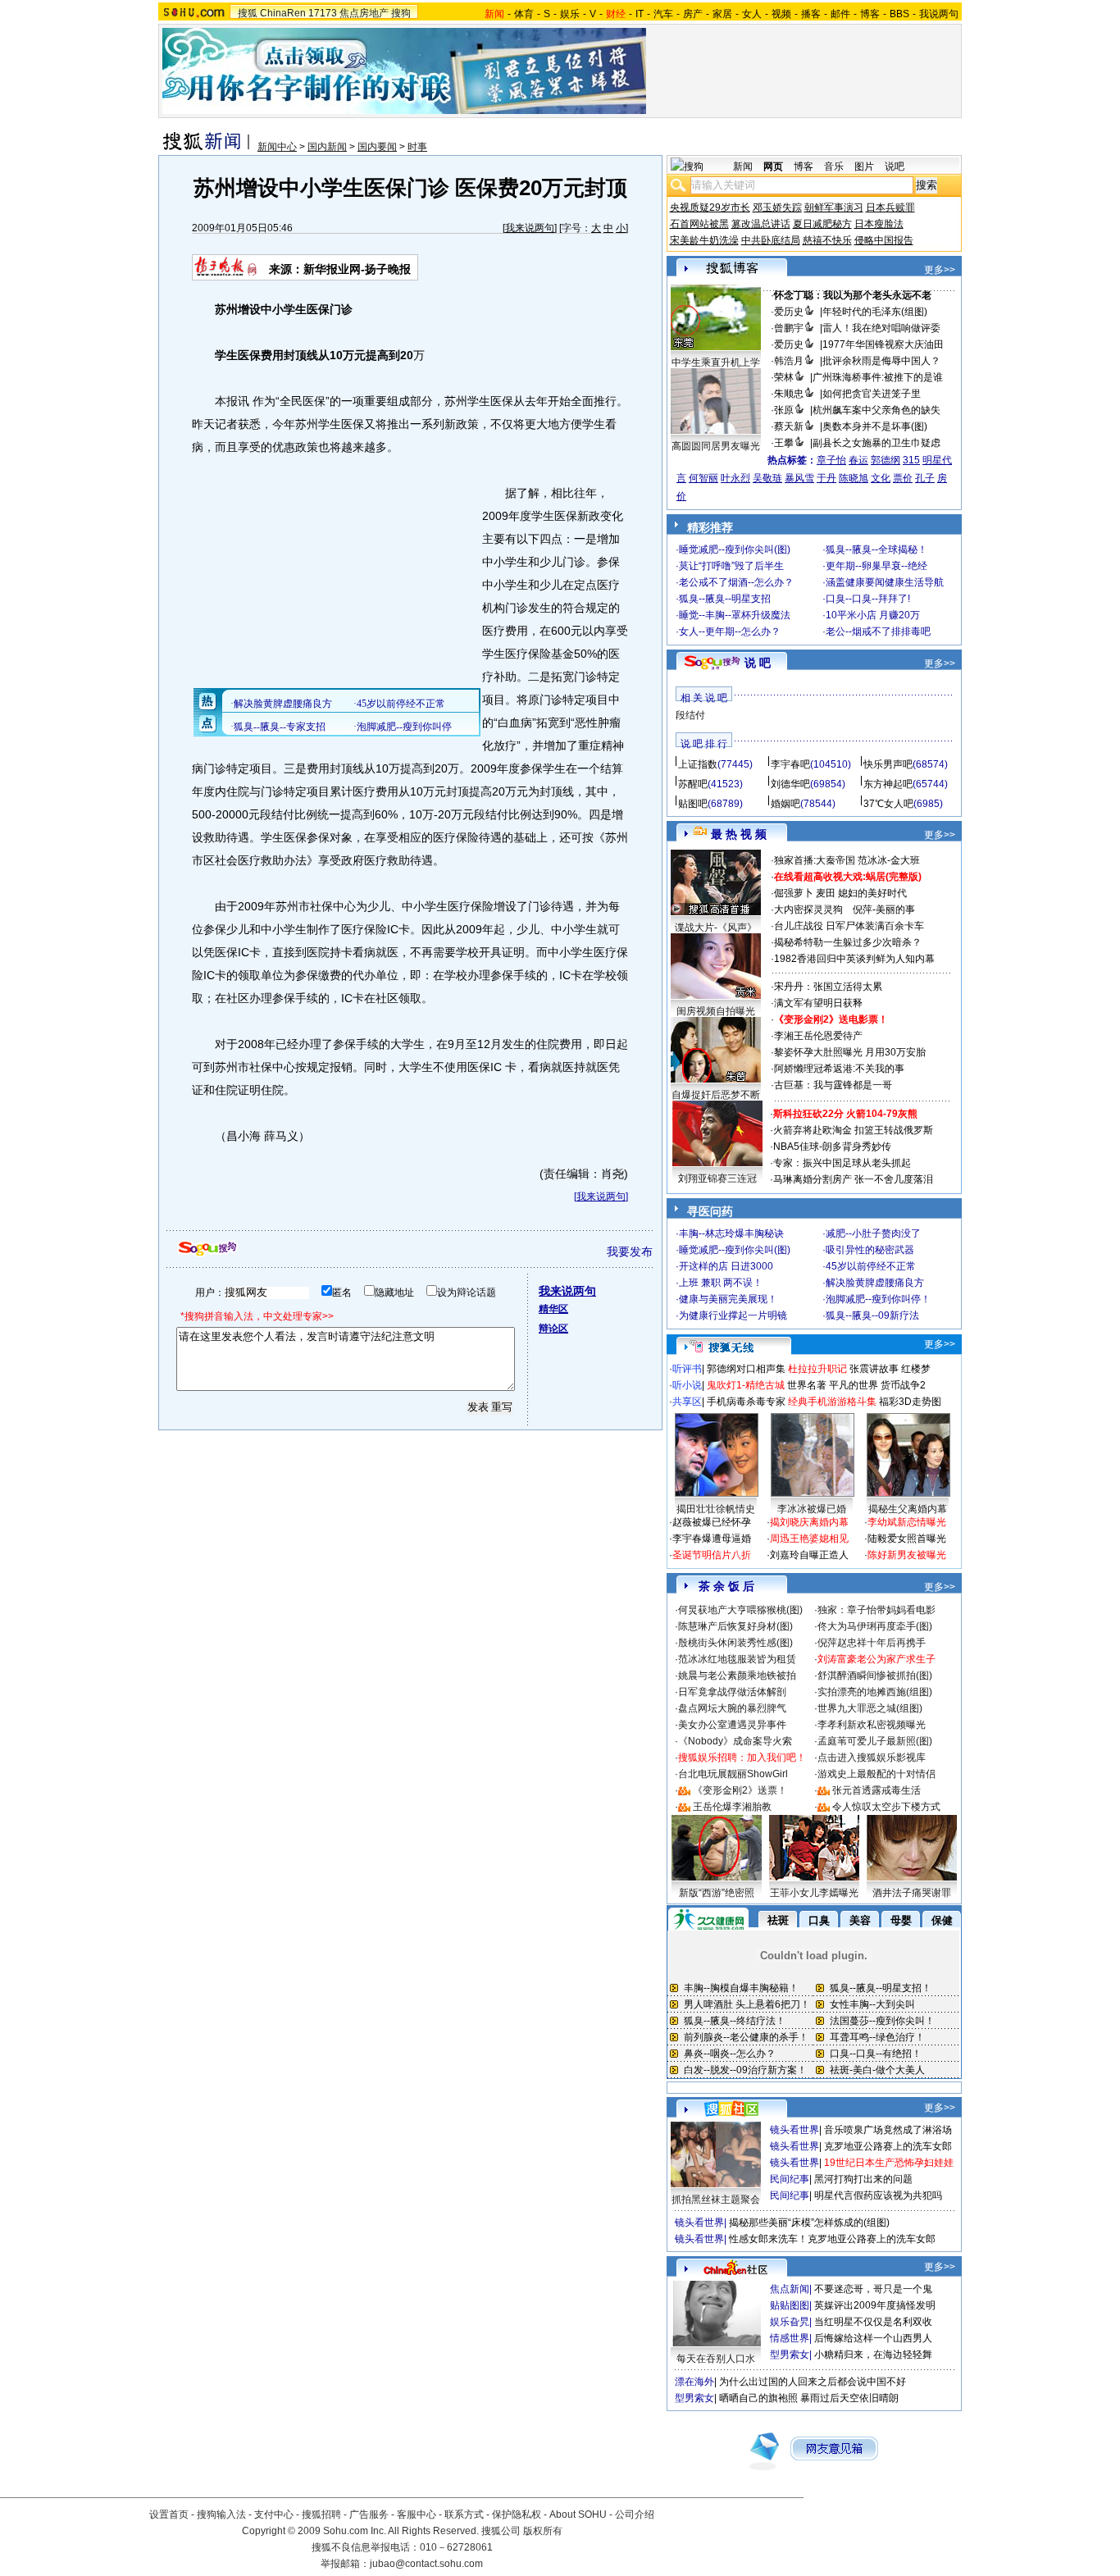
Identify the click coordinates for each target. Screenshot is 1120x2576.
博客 (870, 14)
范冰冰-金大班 (889, 860)
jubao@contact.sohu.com (426, 2564)
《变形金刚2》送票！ (740, 1790)
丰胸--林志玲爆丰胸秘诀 (731, 1233)
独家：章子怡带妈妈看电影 (876, 1610)
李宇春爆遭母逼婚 (712, 1539)
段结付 (690, 715)
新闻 (743, 166)
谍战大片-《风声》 (716, 928)
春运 (858, 460)
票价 (903, 478)
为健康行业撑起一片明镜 (733, 1315)
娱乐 (570, 14)
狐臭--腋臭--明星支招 (725, 599)
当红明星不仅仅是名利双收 (873, 2322)
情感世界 (790, 2338)
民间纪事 (790, 2179)
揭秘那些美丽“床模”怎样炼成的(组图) (809, 2223)
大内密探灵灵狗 (808, 910)
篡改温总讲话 (761, 224)
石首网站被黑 (699, 224)
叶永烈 (735, 478)
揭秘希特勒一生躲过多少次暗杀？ (848, 942)
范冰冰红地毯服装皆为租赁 (737, 1659)
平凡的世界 (854, 1385)
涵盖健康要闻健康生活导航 (885, 582)
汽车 (663, 14)
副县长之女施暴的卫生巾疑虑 (876, 443)
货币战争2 (903, 1385)
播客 (811, 14)
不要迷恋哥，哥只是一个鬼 (873, 2289)
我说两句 (939, 14)
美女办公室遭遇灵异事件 (732, 1725)
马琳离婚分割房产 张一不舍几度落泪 (853, 1179)
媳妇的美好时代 (872, 893)
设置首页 (169, 2514)
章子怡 (831, 460)
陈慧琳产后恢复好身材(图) (735, 1626)
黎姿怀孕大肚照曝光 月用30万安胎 (850, 1052)
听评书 (687, 1369)
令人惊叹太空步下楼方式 (886, 1807)
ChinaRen (283, 13)
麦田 (826, 893)
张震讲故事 (874, 1369)
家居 (722, 14)
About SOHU (578, 2514)
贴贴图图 (790, 2305)
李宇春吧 (790, 764)
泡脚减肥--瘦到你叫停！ (878, 1299)
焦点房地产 (364, 13)
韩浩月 (789, 361)
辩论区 (553, 1329)
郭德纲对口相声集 (746, 1369)
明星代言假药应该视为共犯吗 (878, 2195)
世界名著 (807, 1385)
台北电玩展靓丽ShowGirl (733, 1774)
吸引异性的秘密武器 (870, 1250)
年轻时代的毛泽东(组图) (875, 312)
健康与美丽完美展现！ (728, 1299)
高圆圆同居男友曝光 (716, 446)
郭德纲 (886, 460)
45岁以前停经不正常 (871, 1266)
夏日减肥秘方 (822, 224)
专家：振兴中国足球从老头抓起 (842, 1163)
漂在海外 (694, 2382)
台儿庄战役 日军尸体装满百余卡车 (849, 926)
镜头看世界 (794, 2130)
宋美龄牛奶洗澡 (704, 240)
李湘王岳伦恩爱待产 (818, 1036)
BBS (899, 14)
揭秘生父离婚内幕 (908, 1509)
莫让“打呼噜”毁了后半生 (731, 566)
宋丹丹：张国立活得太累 (828, 987)
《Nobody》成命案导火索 (735, 1741)
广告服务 (369, 2514)
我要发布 (630, 1252)
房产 (693, 14)
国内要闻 (377, 147)
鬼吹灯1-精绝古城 (746, 1385)
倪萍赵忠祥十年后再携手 (872, 1643)
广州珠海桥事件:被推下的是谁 (878, 377)
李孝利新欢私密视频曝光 (872, 1725)
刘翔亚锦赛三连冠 (717, 1179)
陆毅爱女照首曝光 (907, 1539)
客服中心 (417, 2514)
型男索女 (790, 2355)
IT (640, 14)
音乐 (834, 166)
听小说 (687, 1385)
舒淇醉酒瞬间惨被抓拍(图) (875, 1676)
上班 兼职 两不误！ (721, 1283)
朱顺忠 (789, 394)
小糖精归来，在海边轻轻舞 (873, 2355)
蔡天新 (789, 426)
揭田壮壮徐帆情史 (716, 1509)
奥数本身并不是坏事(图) (875, 426)
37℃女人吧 (888, 804)
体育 (524, 14)
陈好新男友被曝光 (907, 1555)
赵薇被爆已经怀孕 (712, 1522)
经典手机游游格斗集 (832, 1402)
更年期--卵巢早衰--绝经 (876, 566)
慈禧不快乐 (827, 240)
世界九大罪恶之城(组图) (870, 1708)
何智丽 (703, 478)
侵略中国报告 (884, 240)
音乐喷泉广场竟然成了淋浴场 (888, 2130)
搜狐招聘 (321, 2514)
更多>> (940, 270)
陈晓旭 (854, 478)
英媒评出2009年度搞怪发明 (875, 2305)
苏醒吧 (693, 784)
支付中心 (274, 2514)
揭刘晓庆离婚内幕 (809, 1522)
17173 (323, 13)
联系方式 (464, 2514)
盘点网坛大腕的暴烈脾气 (732, 1708)
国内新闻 (327, 147)
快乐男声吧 (888, 764)
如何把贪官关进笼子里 (872, 394)
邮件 (840, 14)
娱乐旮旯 (790, 2322)
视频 (781, 14)
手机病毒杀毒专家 (746, 1402)
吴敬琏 (767, 478)
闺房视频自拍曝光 (716, 1011)
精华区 (553, 1309)
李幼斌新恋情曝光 (907, 1522)
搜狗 (401, 13)
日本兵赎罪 (890, 207)
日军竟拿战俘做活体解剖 (732, 1692)
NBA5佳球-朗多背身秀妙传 (832, 1147)
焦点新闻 (790, 2289)
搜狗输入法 (221, 2514)
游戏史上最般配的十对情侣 (876, 1774)
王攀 (784, 443)
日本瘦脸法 (879, 224)
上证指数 (698, 764)
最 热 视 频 (739, 834)
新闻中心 (277, 147)
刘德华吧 (790, 784)
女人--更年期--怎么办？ (730, 631)
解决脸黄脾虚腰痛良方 (875, 1283)
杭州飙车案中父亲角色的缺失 (876, 410)
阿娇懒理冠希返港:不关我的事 (839, 1069)
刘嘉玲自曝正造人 (809, 1555)
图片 (864, 166)
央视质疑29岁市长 (710, 207)
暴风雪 (799, 478)
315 (911, 460)
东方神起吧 (888, 784)
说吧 (895, 166)
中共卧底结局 (771, 240)
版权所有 (543, 2531)
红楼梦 (916, 1369)
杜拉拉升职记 (817, 1369)
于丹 (826, 478)
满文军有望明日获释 (818, 1003)
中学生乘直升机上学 (716, 362)
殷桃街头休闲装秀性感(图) (735, 1643)
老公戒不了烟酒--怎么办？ (736, 582)
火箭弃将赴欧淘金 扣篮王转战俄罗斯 (853, 1130)
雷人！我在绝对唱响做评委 (881, 328)
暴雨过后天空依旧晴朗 (849, 2398)
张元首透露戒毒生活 (876, 1790)
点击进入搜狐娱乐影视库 (872, 1758)
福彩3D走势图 (910, 1402)
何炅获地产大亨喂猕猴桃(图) (740, 1610)
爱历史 (789, 312)
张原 (784, 410)
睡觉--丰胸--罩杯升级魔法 (735, 615)
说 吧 (758, 663)
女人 (752, 14)
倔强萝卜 (794, 893)
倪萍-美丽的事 (884, 910)
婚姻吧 (785, 804)
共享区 (687, 1402)
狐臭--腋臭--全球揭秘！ (876, 549)
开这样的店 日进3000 (726, 1266)
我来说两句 (530, 228)
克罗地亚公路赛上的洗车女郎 (888, 2146)
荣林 (784, 377)
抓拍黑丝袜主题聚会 (716, 2200)
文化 (881, 478)
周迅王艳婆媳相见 (809, 1539)
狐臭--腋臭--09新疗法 (872, 1315)
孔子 (925, 478)
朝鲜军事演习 (834, 207)
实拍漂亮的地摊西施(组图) (875, 1692)
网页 (773, 166)
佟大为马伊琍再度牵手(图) (875, 1626)
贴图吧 (693, 804)
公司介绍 (635, 2514)
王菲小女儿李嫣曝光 (814, 1893)
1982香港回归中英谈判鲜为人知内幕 (854, 959)
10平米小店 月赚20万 (873, 615)
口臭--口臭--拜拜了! (868, 599)
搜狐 (248, 13)
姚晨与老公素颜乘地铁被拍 (737, 1676)
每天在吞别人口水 (716, 2359)
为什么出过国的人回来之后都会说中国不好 (813, 2382)
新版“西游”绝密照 (717, 1893)
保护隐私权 (517, 2514)
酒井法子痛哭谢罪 (912, 1893)
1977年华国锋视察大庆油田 (883, 344)
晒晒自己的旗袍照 (758, 2398)
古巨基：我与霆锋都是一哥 (833, 1085)
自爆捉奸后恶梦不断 (716, 1095)
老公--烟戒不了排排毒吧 (878, 631)
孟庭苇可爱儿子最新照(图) (875, 1741)
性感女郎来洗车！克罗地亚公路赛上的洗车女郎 (832, 2239)
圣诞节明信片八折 (712, 1555)
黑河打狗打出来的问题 (863, 2179)
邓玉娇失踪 (777, 207)
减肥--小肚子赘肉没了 (873, 1233)
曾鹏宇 (789, 328)
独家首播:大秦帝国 (815, 860)
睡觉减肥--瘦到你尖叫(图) (735, 549)
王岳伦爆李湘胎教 (732, 1807)
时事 (417, 147)
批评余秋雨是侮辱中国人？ (881, 361)
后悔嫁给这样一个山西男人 (873, 2338)
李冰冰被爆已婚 (812, 1509)
